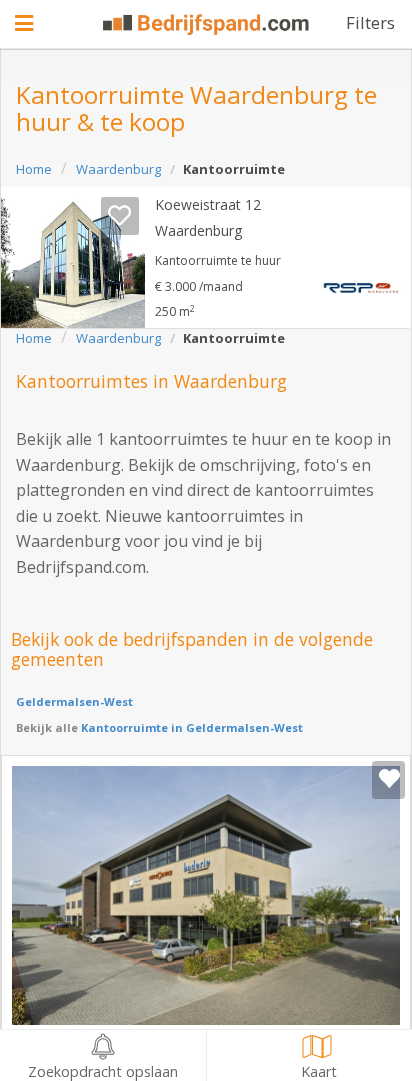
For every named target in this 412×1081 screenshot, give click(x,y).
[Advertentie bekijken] (73, 257)
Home (34, 169)
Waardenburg (118, 169)
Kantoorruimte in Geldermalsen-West (190, 727)
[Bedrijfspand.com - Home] (206, 24)
